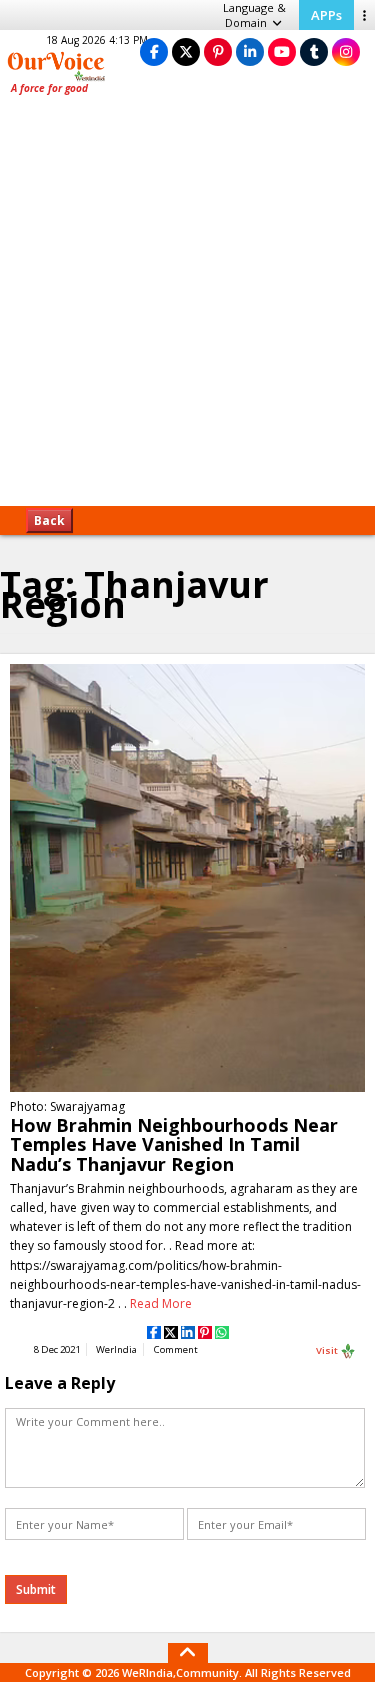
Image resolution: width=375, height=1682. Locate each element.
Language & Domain (254, 15)
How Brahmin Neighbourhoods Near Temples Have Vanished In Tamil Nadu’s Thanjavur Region (174, 1144)
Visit (328, 1349)
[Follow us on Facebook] (154, 51)
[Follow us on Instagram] (346, 51)
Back (49, 520)
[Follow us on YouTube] (282, 51)
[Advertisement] (187, 307)
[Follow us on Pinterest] (218, 51)
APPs (326, 15)
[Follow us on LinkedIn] (250, 51)
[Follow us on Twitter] (186, 51)
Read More (161, 1303)
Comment (176, 1349)
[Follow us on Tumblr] (314, 51)
